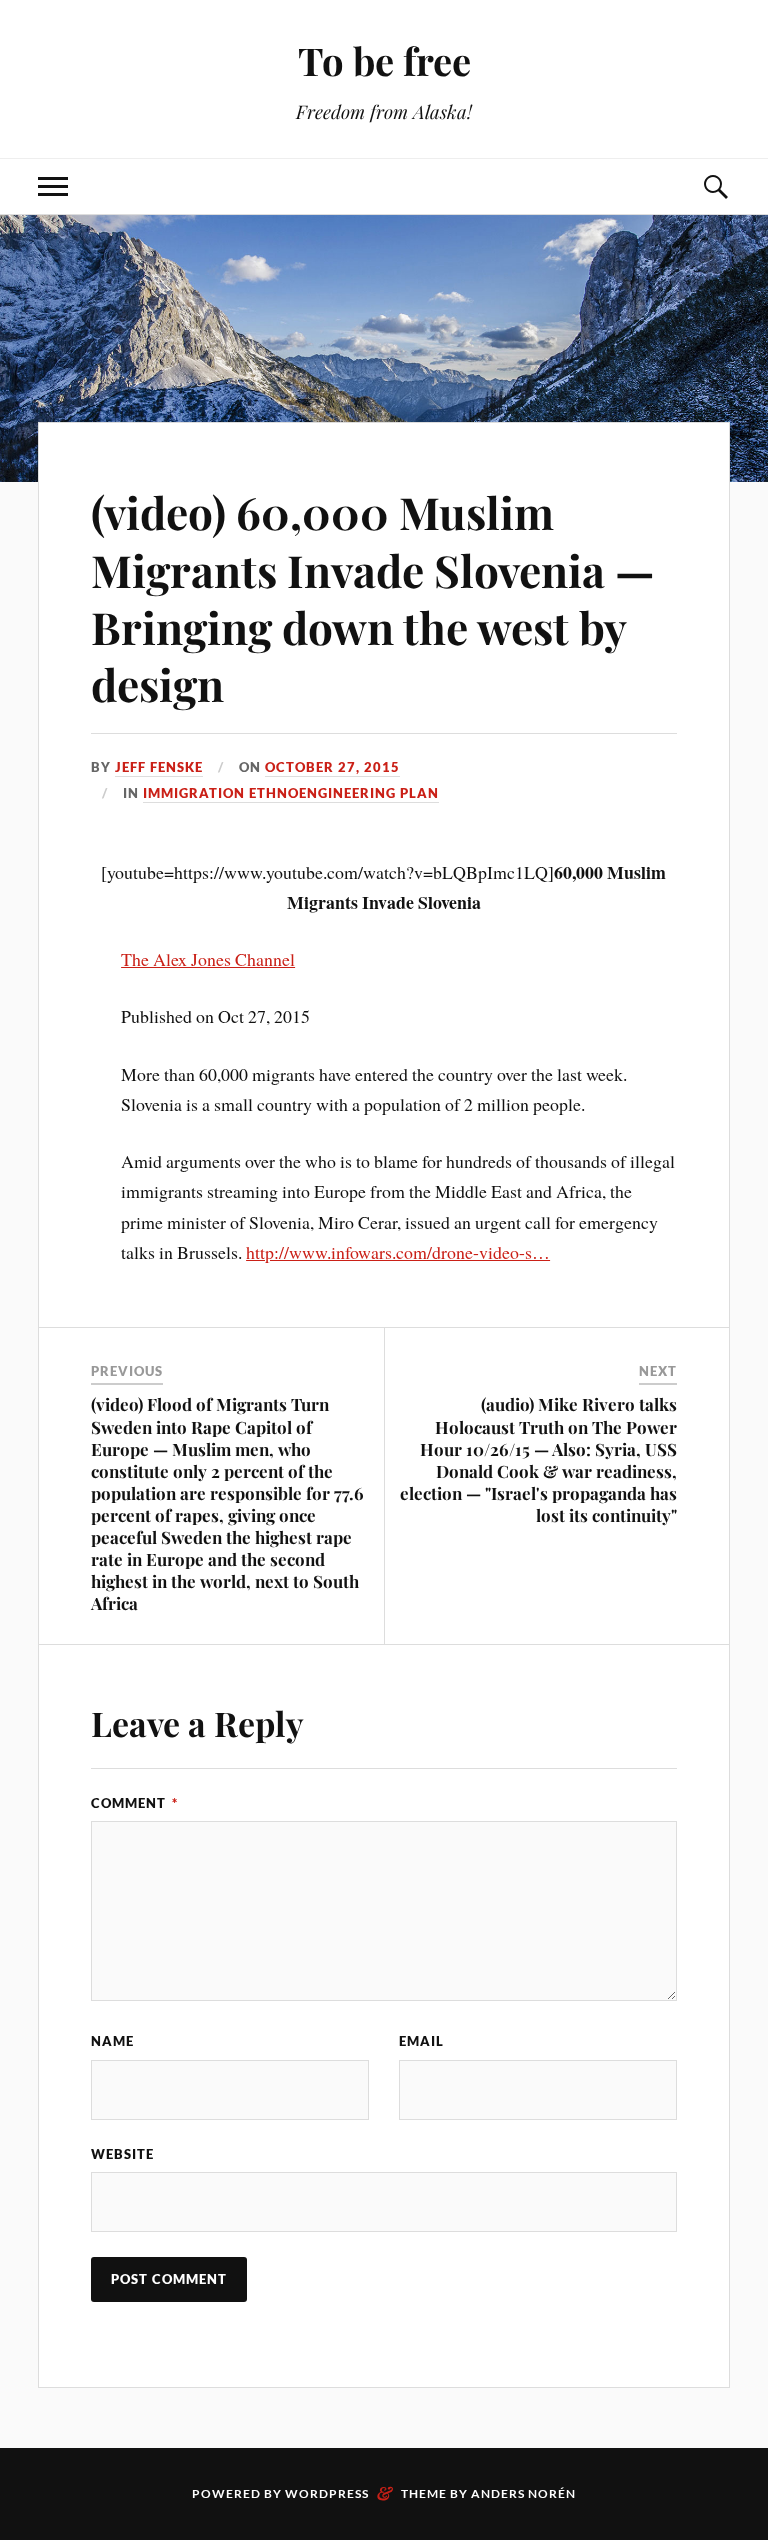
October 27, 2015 (332, 767)
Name (112, 2041)
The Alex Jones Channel (208, 959)
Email (421, 2041)
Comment (134, 1803)
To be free (384, 60)
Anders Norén (523, 2493)
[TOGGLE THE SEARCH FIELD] (715, 186)
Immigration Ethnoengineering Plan (291, 793)
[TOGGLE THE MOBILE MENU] (53, 186)
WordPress (327, 2493)
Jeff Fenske (159, 767)
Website (122, 2154)
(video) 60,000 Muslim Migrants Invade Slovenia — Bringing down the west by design (373, 597)
